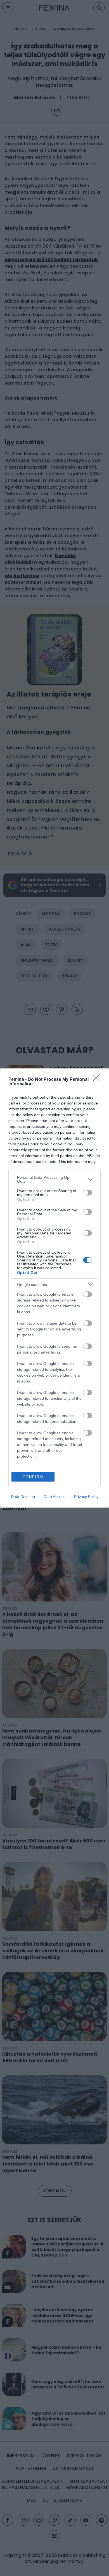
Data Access (54, 1497)
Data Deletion (23, 1497)
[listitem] (54, 1179)
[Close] (98, 1080)
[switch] (87, 1193)
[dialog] (54, 1288)
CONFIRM (33, 1477)
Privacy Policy (86, 1497)
